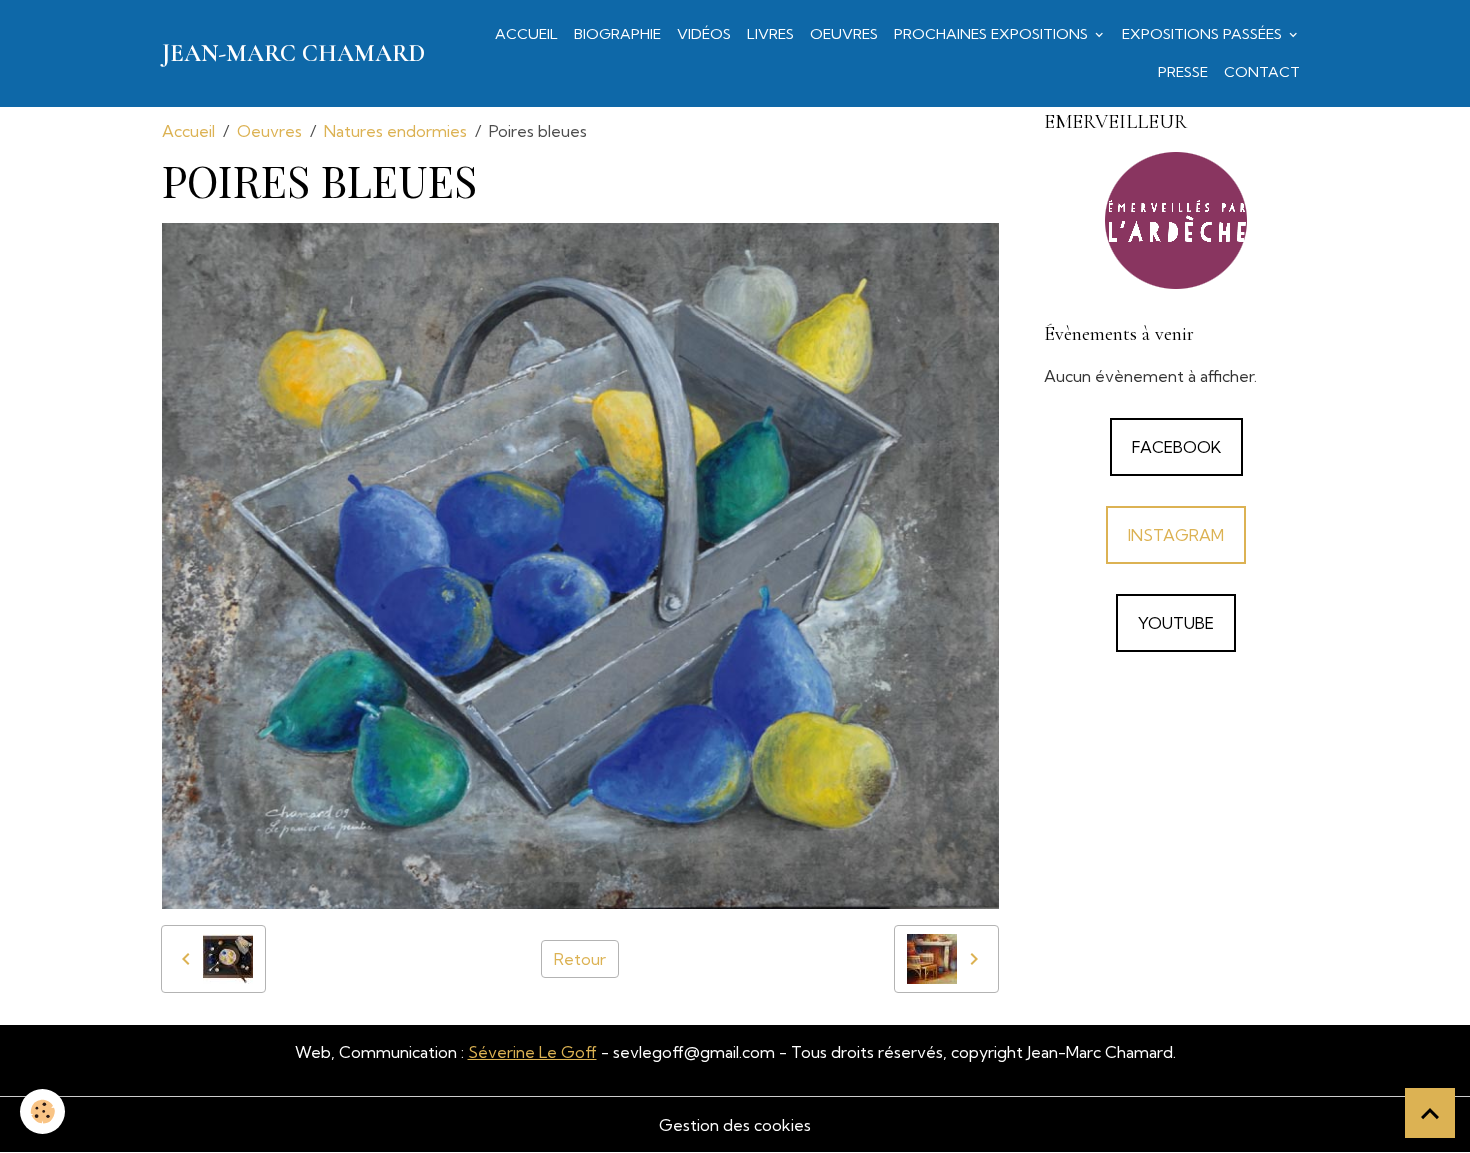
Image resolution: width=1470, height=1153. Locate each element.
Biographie (617, 34)
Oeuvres (844, 34)
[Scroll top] (1430, 1113)
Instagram (1176, 535)
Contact (1262, 72)
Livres (770, 34)
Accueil (526, 34)
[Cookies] (42, 1111)
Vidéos (704, 34)
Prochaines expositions (993, 34)
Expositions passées (1204, 34)
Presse (1183, 72)
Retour (580, 959)
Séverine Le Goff (532, 1052)
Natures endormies (395, 131)
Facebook (1176, 447)
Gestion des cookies (735, 1125)
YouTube (1176, 623)
